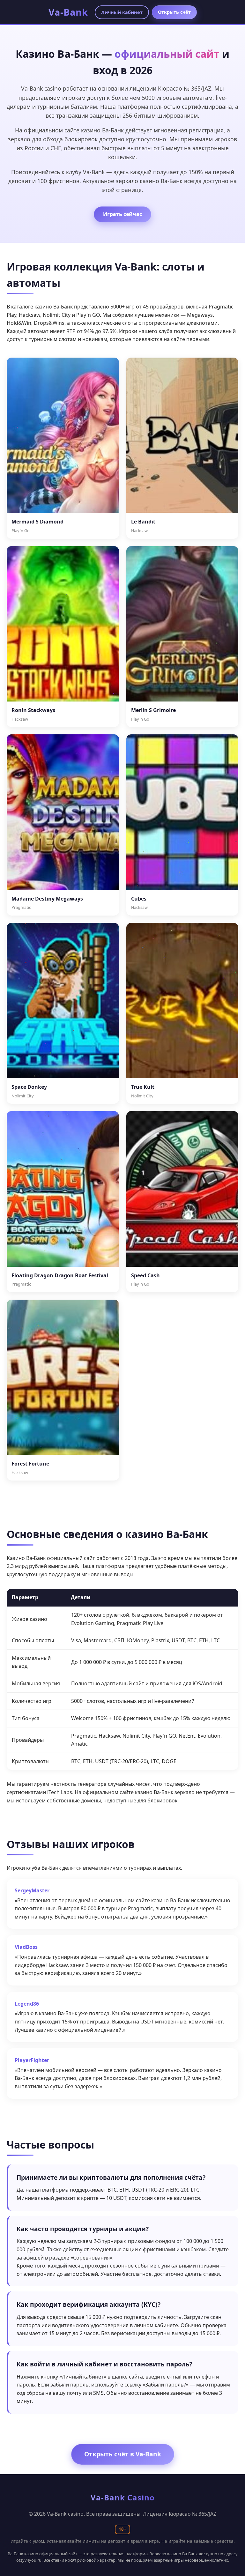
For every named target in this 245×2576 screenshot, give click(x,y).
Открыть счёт (174, 12)
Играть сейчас (122, 214)
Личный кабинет (122, 12)
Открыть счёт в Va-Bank (123, 2454)
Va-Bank (68, 12)
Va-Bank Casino (123, 2497)
